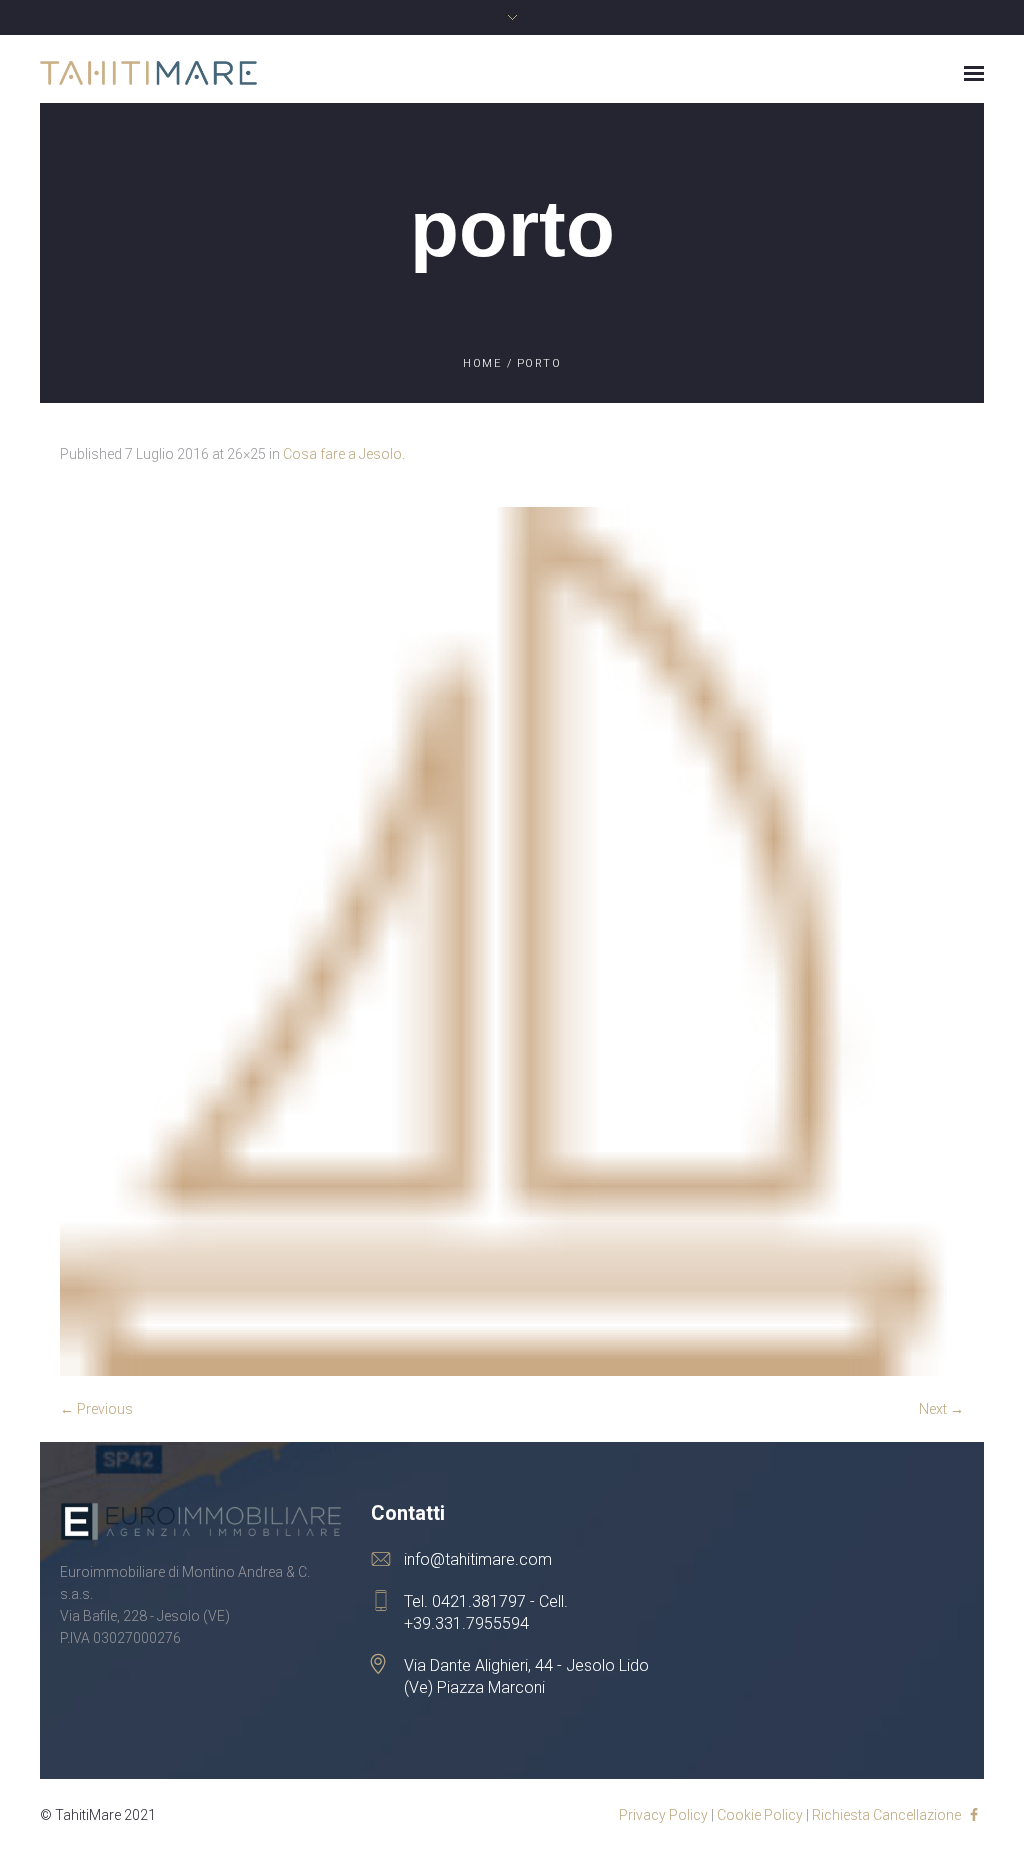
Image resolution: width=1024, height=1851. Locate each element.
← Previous (96, 1409)
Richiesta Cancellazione (886, 1815)
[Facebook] (974, 1815)
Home (482, 363)
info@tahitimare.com (478, 1559)
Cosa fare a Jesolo (342, 454)
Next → (941, 1409)
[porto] (512, 941)
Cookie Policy (760, 1815)
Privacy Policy (663, 1815)
